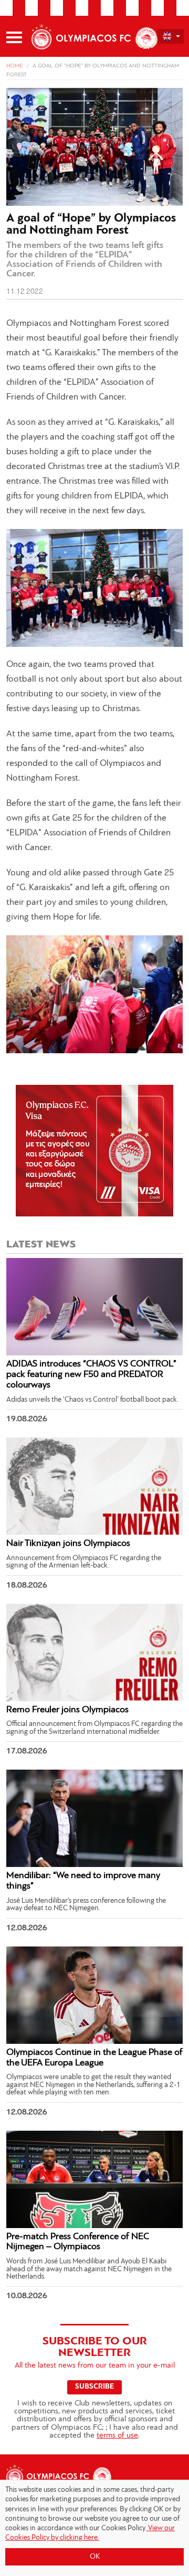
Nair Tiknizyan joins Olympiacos (68, 1544)
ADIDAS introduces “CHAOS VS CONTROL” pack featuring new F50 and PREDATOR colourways (91, 1375)
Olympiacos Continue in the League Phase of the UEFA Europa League (94, 2058)
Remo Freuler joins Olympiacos (67, 1710)
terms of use (117, 2436)
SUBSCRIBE (94, 2387)
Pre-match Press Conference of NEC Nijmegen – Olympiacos (78, 2242)
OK (95, 2557)
